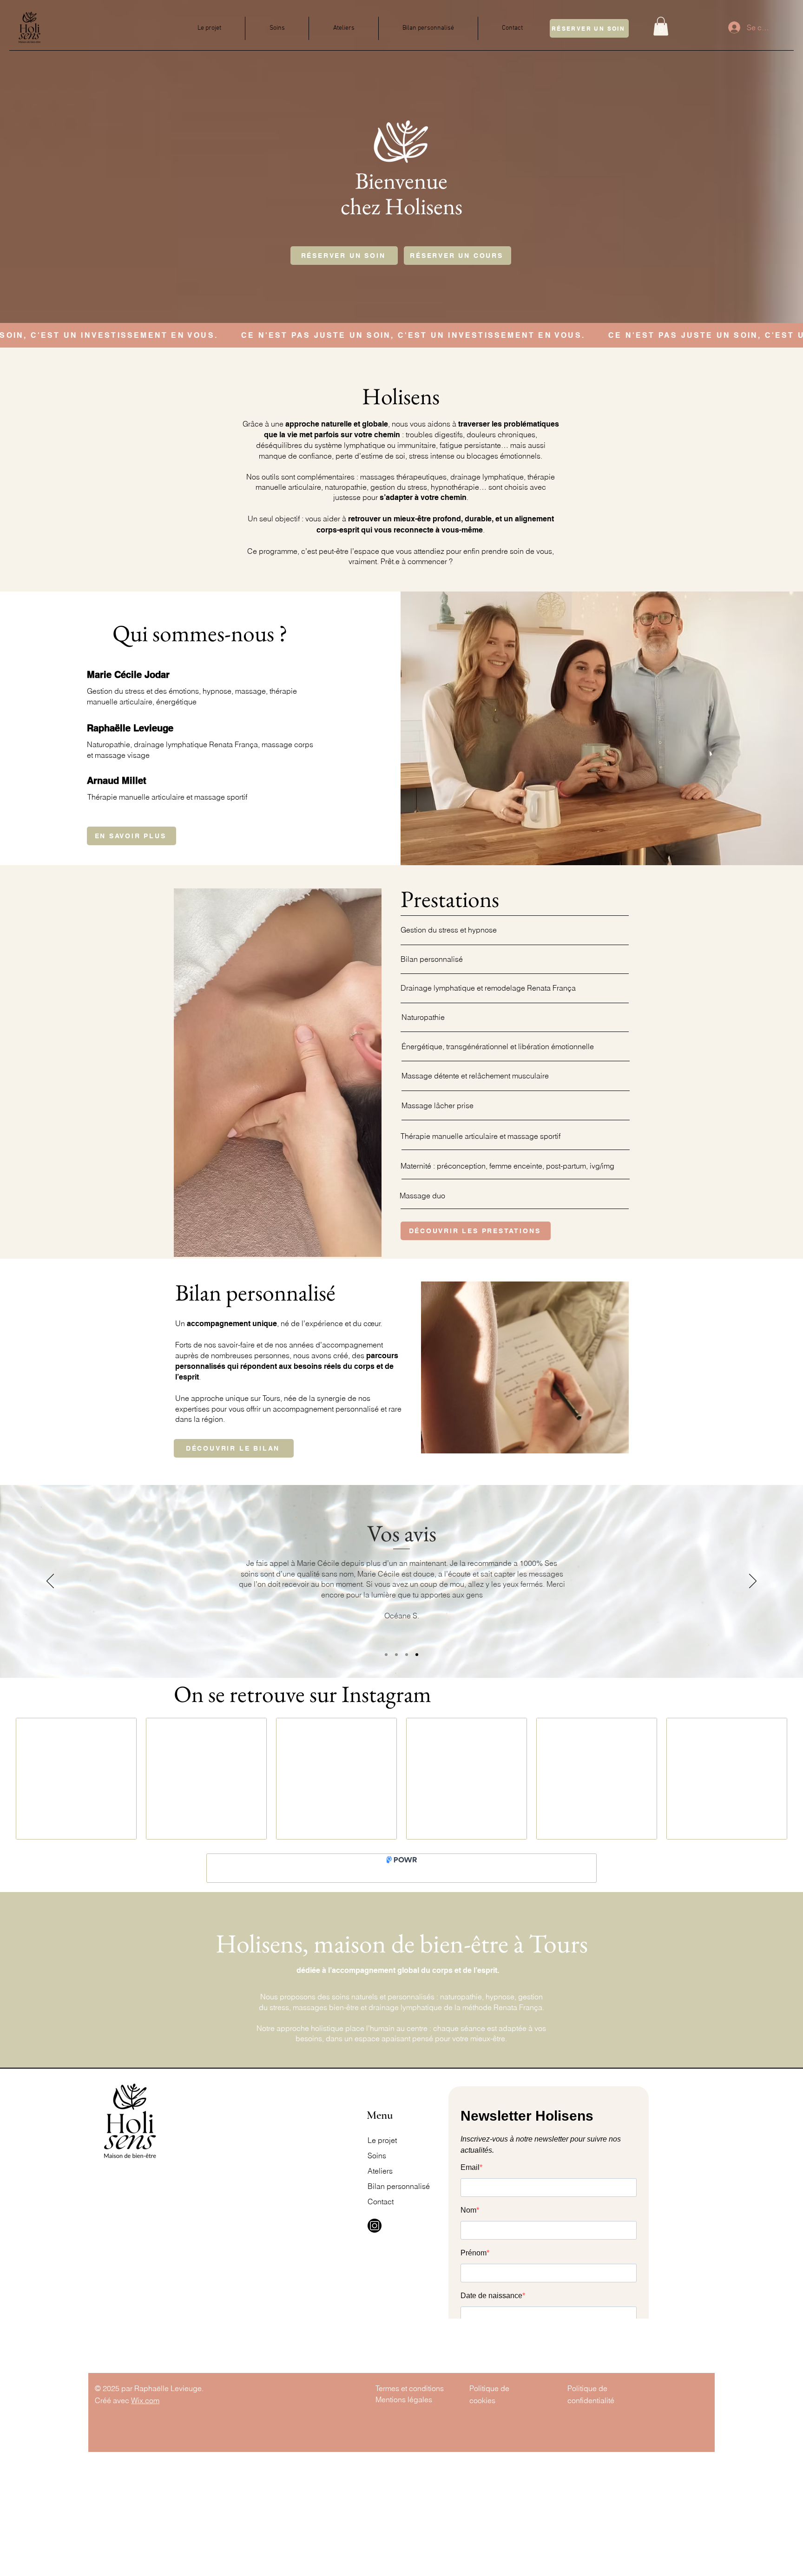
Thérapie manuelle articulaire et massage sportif (480, 1136)
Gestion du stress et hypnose (449, 930)
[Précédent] (50, 1582)
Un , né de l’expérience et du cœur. (279, 1323)
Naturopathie (423, 1017)
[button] (661, 26)
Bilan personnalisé (432, 959)
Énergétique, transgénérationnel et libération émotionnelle (498, 1046)
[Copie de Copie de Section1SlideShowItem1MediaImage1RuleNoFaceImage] (417, 1655)
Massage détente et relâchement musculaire (475, 1076)
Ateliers (380, 2171)
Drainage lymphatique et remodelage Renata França (488, 988)
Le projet (382, 2140)
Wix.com (145, 2400)
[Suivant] (753, 1582)
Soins (377, 2155)
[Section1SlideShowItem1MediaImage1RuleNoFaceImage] (386, 1655)
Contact (381, 2201)
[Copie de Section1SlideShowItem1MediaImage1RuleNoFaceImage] (396, 1655)
